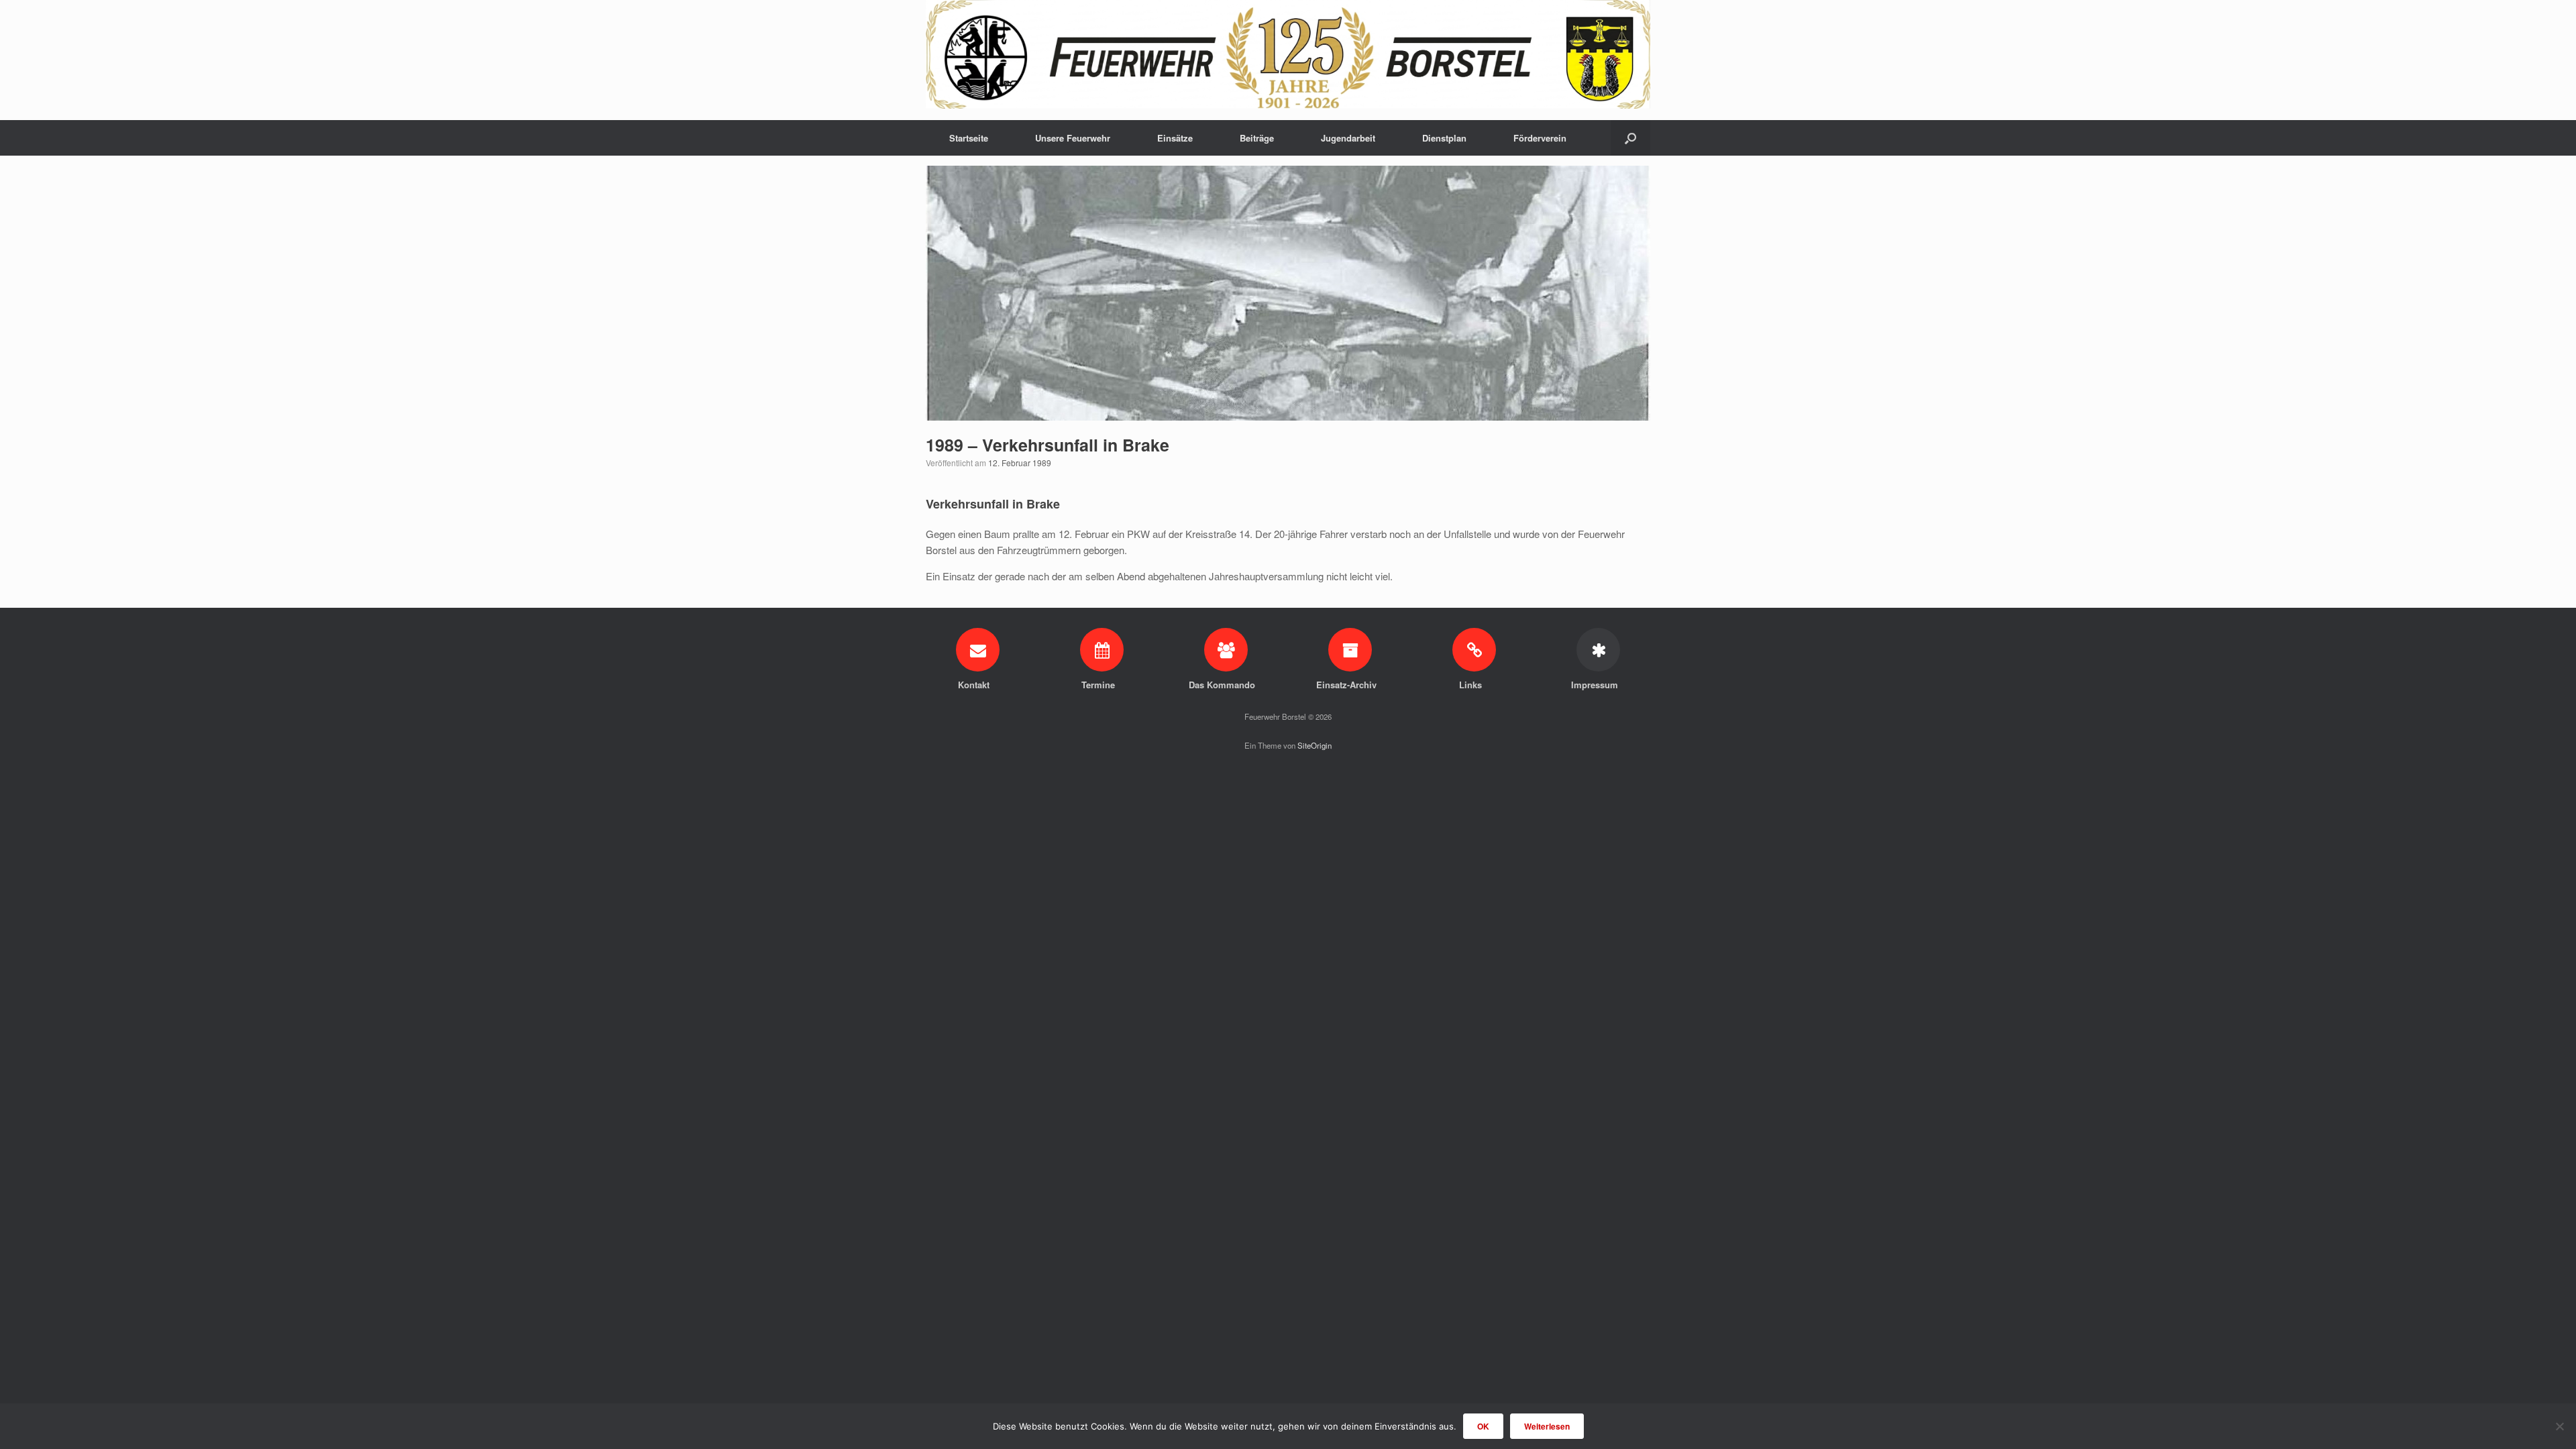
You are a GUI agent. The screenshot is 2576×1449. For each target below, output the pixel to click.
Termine (1099, 685)
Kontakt (975, 685)
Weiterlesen (1547, 1426)
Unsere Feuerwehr (1073, 138)
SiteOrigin (1314, 745)
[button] (1630, 138)
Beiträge (1257, 138)
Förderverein (1540, 138)
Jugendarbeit (1348, 138)
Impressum (1596, 685)
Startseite (969, 138)
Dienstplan (1444, 138)
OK (1483, 1426)
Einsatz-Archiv (1348, 685)
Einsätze (1175, 138)
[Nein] (2559, 1426)
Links (1472, 685)
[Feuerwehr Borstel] (1288, 54)
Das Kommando (1223, 685)
